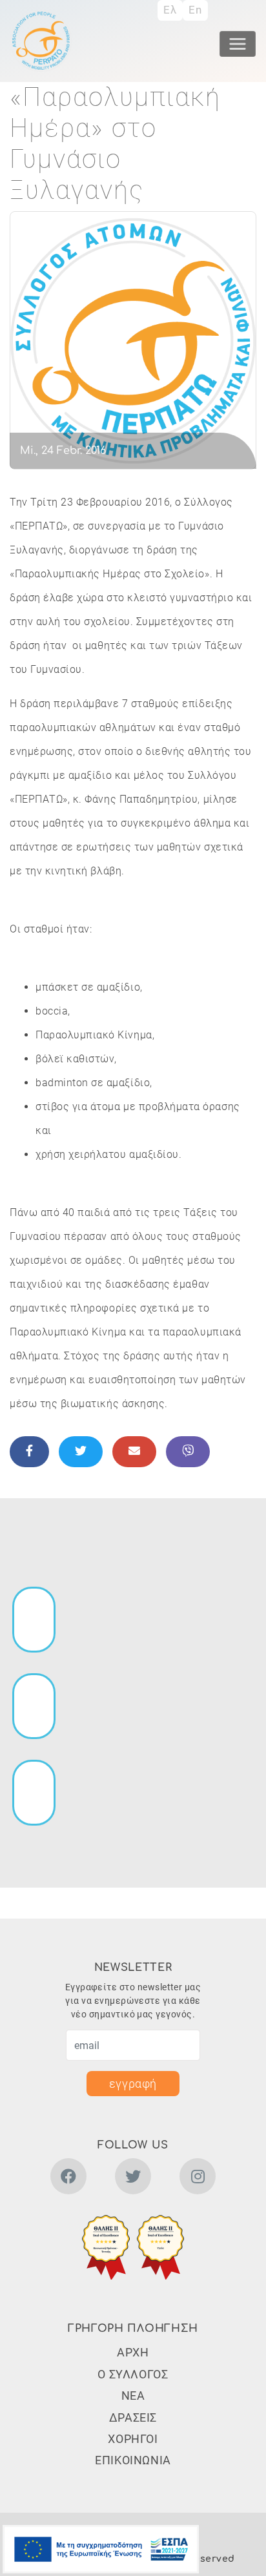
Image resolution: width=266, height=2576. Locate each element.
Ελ (170, 10)
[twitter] (133, 2179)
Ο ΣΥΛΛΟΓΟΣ (133, 2374)
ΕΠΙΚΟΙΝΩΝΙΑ (133, 2460)
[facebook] (68, 2179)
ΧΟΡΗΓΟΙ (133, 2439)
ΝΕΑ (133, 2396)
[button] (106, 2247)
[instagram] (198, 2179)
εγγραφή (133, 2084)
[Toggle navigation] (238, 44)
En (195, 10)
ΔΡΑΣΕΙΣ (133, 2417)
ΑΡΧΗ (133, 2352)
